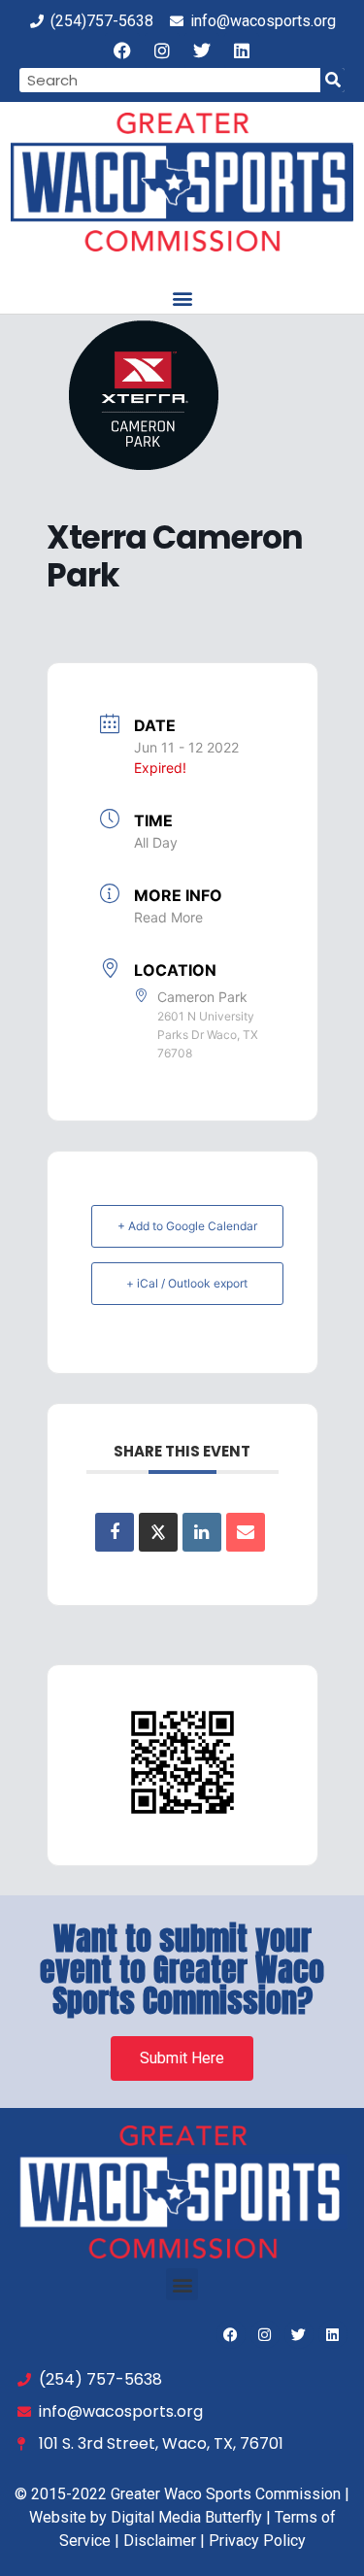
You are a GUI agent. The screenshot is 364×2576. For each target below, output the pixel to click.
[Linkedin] (242, 50)
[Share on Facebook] (115, 1532)
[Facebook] (122, 50)
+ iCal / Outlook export (187, 1283)
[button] (182, 298)
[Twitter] (202, 50)
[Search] (332, 80)
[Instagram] (162, 50)
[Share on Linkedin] (202, 1532)
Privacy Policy (257, 2541)
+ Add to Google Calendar (187, 1226)
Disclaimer (160, 2541)
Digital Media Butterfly (186, 2517)
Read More (168, 917)
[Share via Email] (246, 1532)
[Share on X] (158, 1532)
